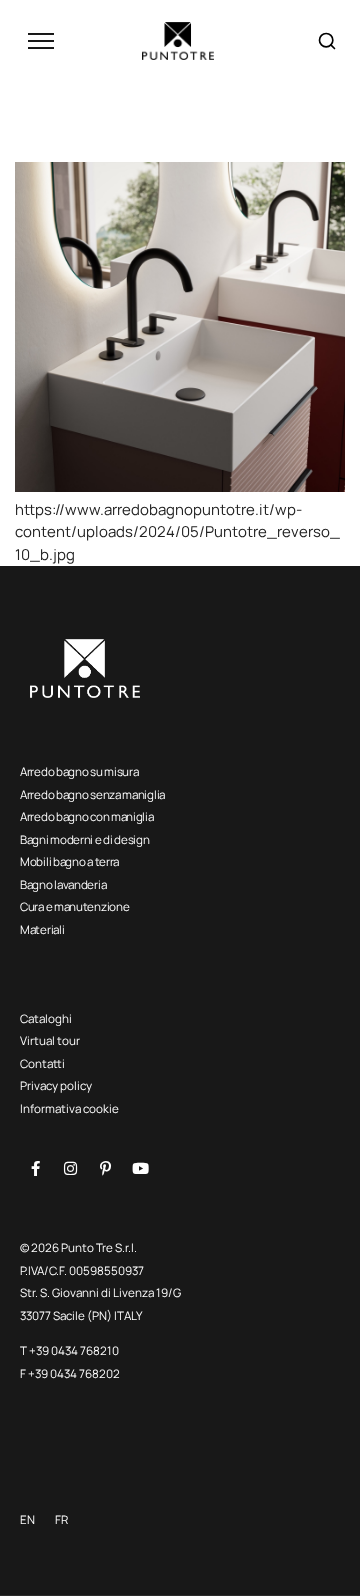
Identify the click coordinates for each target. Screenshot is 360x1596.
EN (27, 1519)
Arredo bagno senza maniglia (92, 794)
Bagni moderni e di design (85, 839)
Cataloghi (46, 1018)
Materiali (42, 929)
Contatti (42, 1063)
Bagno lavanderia (63, 884)
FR (61, 1519)
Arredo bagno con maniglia (87, 816)
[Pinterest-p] (105, 1169)
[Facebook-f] (35, 1169)
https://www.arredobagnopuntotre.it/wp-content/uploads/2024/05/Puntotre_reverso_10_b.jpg (177, 532)
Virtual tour (50, 1040)
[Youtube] (140, 1169)
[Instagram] (70, 1169)
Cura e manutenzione (74, 906)
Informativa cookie (69, 1108)
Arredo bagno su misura (79, 771)
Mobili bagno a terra (69, 861)
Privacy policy (56, 1085)
